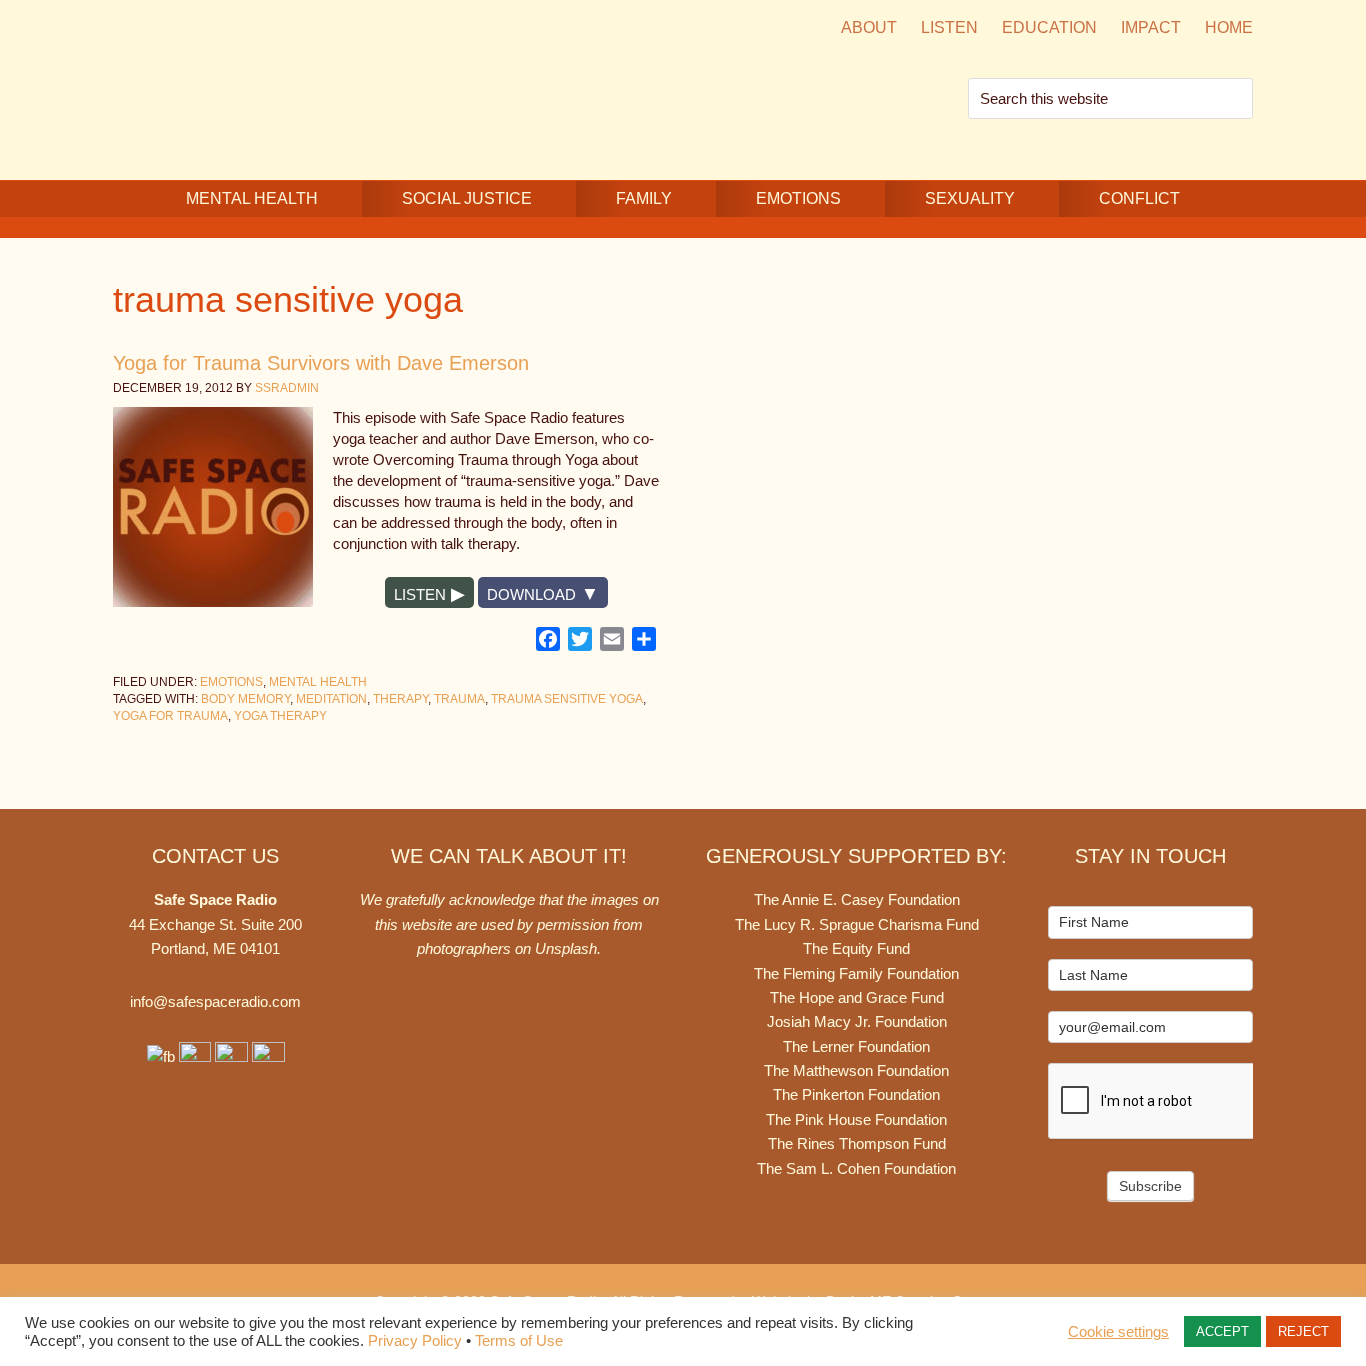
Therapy (400, 699)
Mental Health (318, 682)
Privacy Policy (415, 1341)
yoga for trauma (170, 716)
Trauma (459, 699)
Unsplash (566, 948)
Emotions (231, 682)
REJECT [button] (1303, 1331)
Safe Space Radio (283, 87)
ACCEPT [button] (1222, 1331)
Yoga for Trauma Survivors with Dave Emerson (321, 363)
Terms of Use (519, 1341)
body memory (245, 699)
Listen (420, 594)
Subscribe (1150, 1186)
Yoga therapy (280, 716)
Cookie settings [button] (1118, 1332)
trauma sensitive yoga (567, 699)
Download (531, 594)
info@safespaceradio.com (215, 1001)
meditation (331, 699)
